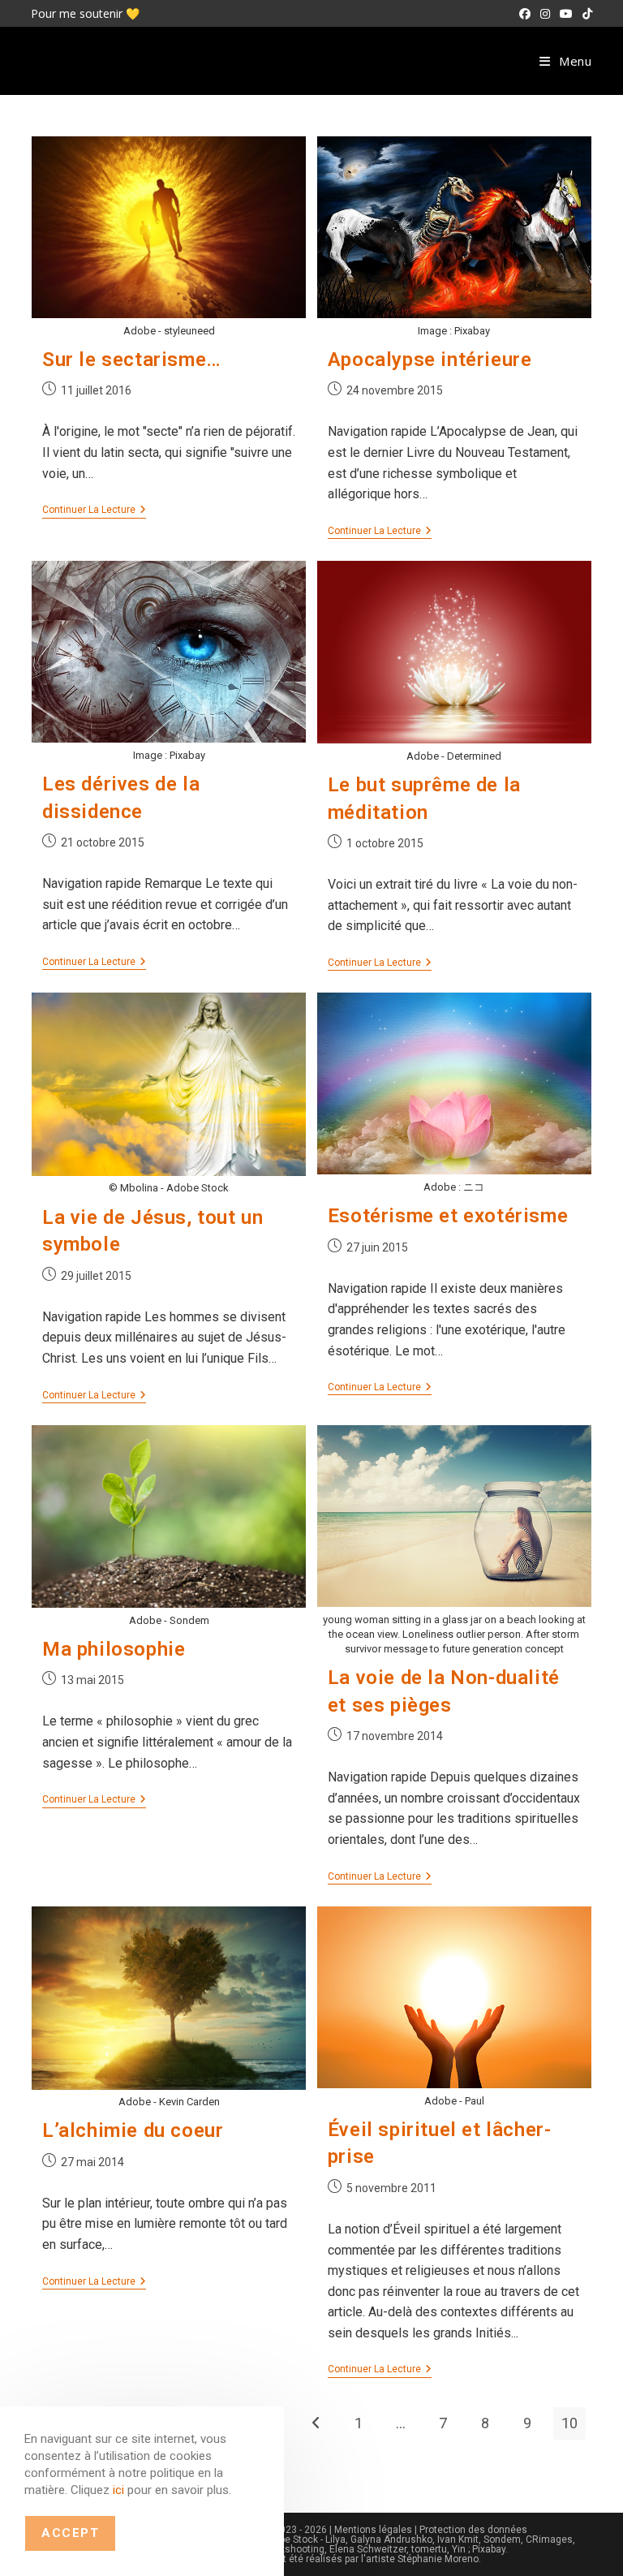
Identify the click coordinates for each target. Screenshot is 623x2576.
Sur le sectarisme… (132, 360)
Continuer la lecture (94, 511)
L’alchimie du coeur (133, 2130)
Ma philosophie (114, 1649)
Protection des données (473, 2530)
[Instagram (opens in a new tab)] (545, 14)
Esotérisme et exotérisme (448, 1216)
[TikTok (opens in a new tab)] (585, 14)
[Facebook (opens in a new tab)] (525, 14)
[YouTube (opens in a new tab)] (566, 14)
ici (118, 2490)
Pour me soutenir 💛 (85, 13)
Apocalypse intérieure (430, 360)
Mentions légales (373, 2530)
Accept (70, 2533)
